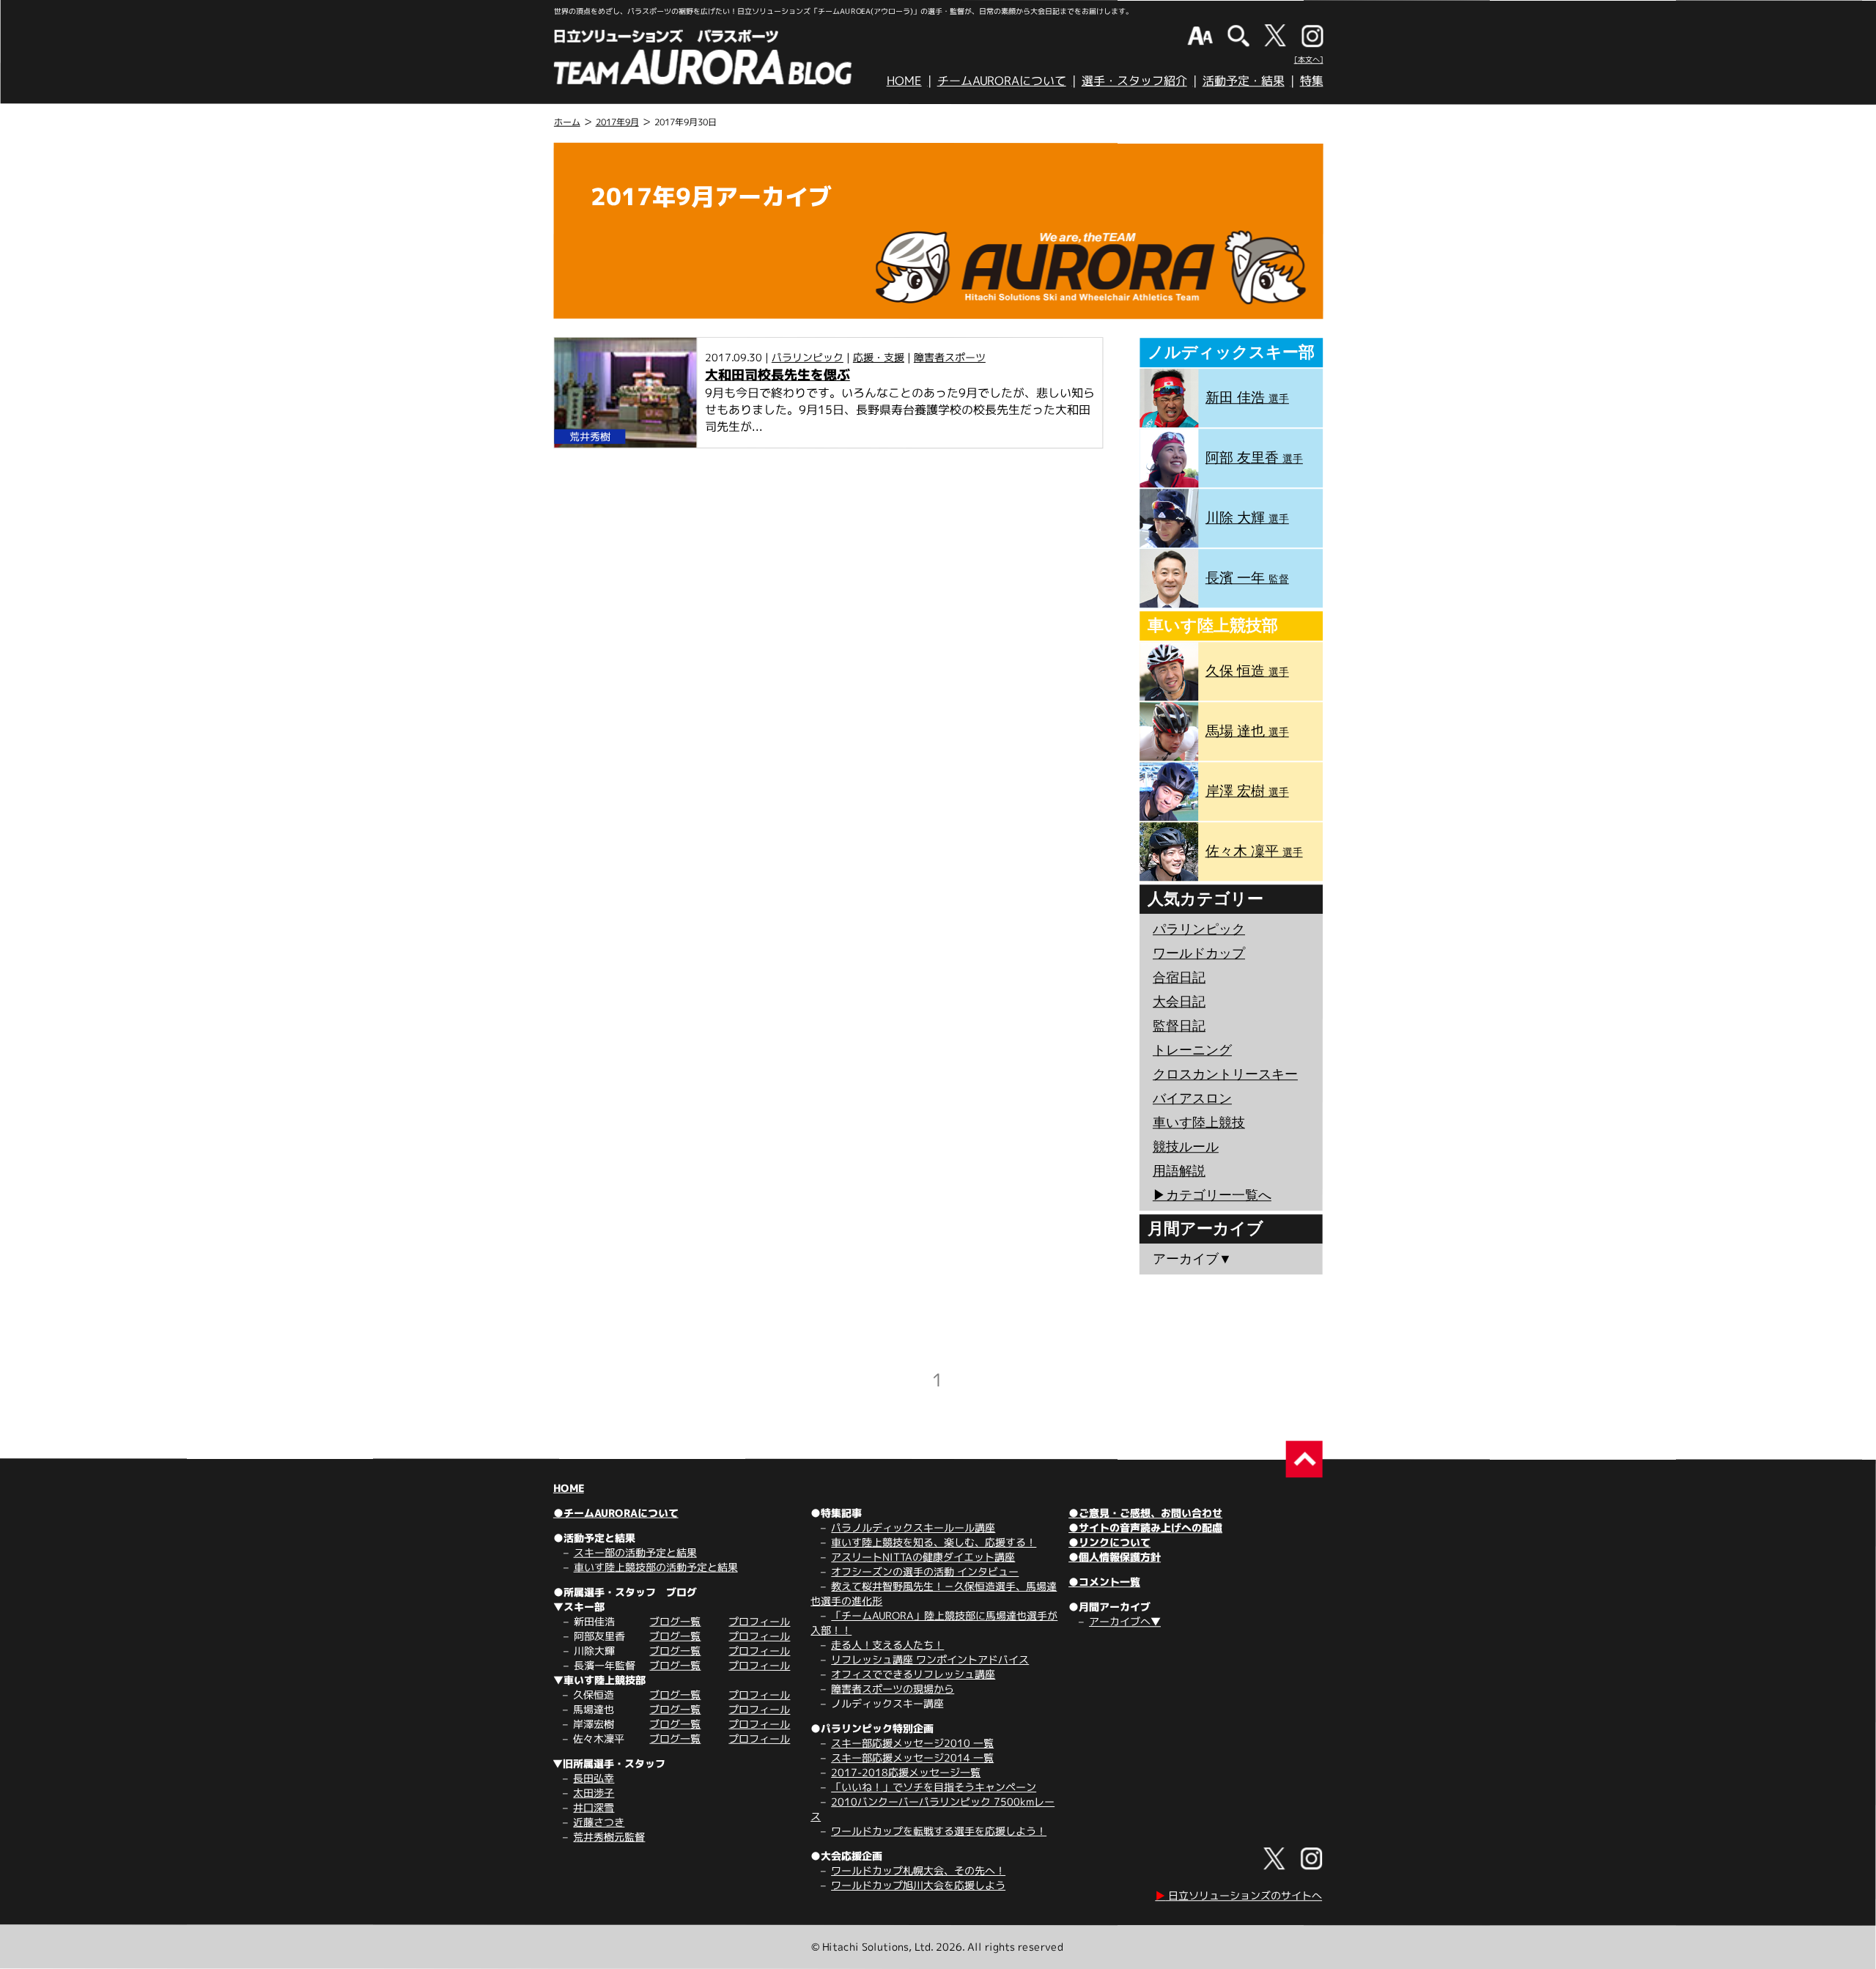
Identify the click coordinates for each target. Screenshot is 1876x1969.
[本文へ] (1309, 59)
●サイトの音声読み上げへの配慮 (1145, 1527)
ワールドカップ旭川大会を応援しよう (918, 1885)
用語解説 (1179, 1171)
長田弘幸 (594, 1778)
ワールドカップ (1199, 953)
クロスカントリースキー (1225, 1074)
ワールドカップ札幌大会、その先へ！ (918, 1870)
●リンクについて (1109, 1542)
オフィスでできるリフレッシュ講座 (913, 1674)
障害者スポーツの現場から (893, 1689)
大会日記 (1179, 1002)
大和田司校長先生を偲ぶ (778, 375)
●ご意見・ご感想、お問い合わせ (1145, 1513)
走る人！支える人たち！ (887, 1645)
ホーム (567, 122)
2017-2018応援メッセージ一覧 (906, 1772)
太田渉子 (594, 1793)
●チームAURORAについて (616, 1513)
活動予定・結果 (1244, 81)
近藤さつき (599, 1822)
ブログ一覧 (675, 1621)
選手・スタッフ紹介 (1134, 81)
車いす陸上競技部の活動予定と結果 (656, 1567)
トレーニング (1192, 1050)
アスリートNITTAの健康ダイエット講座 (923, 1557)
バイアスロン (1192, 1098)
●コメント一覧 (1104, 1582)
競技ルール (1186, 1147)
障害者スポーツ (950, 357)
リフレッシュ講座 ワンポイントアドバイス (930, 1659)
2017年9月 (617, 122)
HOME (904, 81)
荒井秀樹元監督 (609, 1837)
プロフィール (759, 1621)
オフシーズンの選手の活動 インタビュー (925, 1571)
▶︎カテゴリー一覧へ (1212, 1195)
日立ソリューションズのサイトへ (1238, 1895)
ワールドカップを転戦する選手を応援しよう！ (939, 1831)
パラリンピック (808, 357)
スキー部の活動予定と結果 (635, 1552)
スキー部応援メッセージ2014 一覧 (912, 1758)
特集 (1312, 81)
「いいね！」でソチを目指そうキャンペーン (934, 1787)
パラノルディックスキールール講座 (913, 1527)
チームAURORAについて (1002, 81)
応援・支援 (879, 357)
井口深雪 (594, 1807)
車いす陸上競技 (1199, 1123)
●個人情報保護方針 (1115, 1557)
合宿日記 (1179, 978)
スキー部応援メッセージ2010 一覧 (912, 1743)
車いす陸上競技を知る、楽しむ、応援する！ (934, 1542)
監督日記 (1179, 1026)
